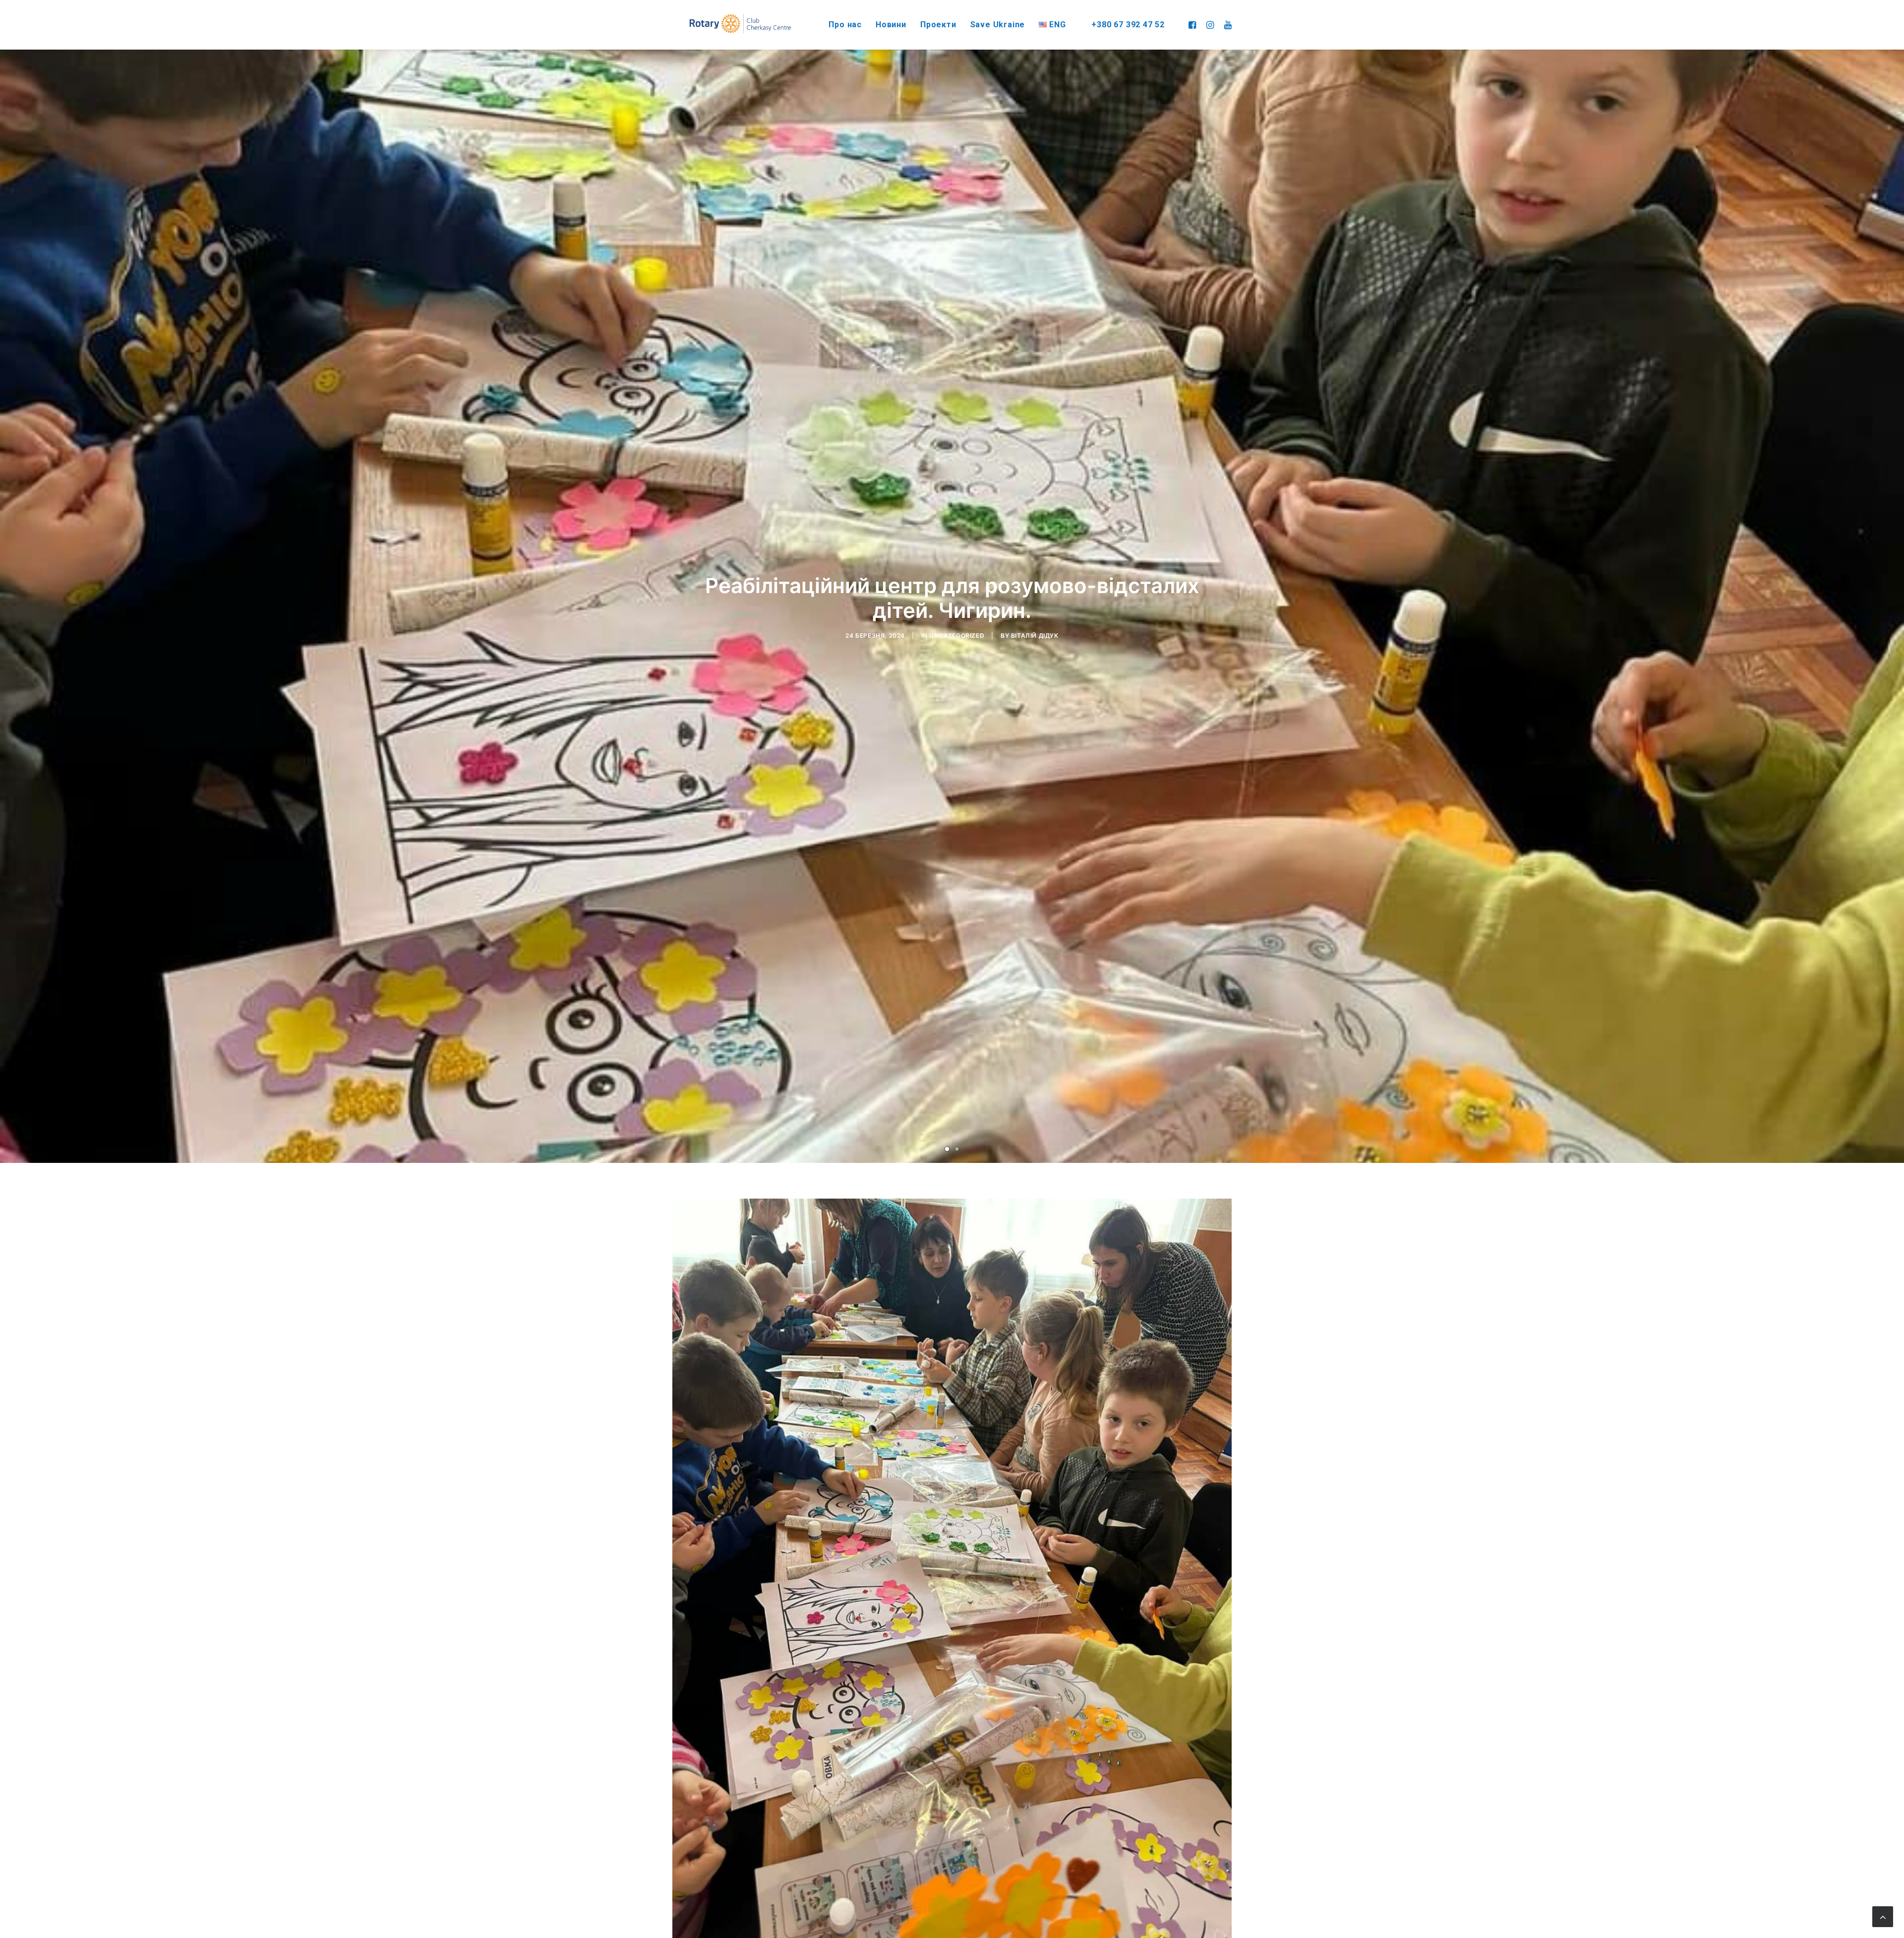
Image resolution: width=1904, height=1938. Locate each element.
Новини (891, 25)
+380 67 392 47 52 (1128, 25)
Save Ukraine (998, 25)
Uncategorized (957, 636)
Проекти (938, 25)
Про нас (845, 25)
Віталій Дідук (1035, 636)
